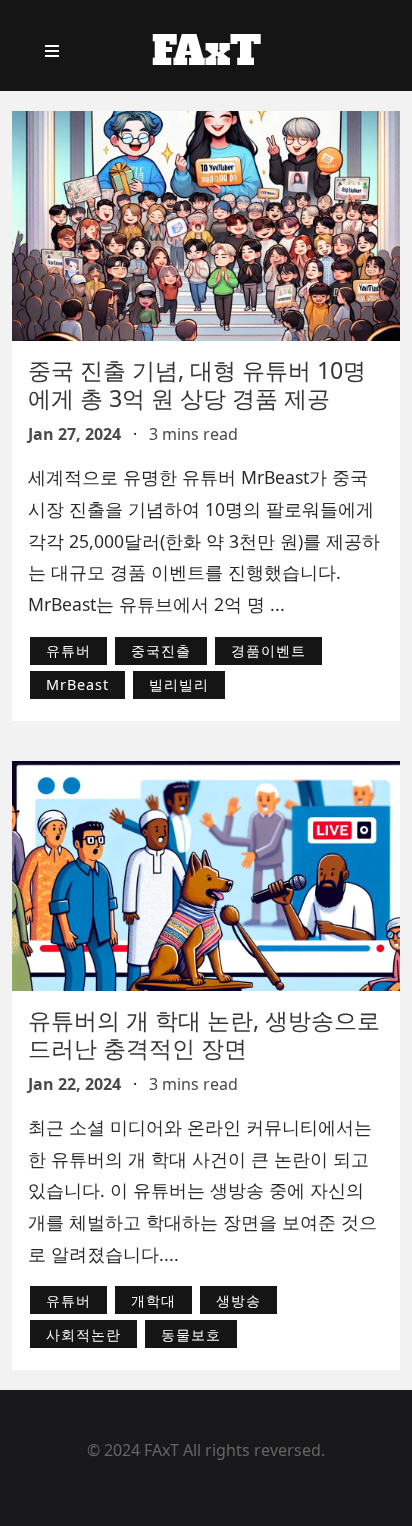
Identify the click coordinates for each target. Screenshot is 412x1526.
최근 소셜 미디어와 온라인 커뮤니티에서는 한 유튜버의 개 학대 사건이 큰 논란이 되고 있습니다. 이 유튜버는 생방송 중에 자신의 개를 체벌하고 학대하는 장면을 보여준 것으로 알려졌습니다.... (202, 1190)
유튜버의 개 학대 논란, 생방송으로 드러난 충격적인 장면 (204, 1034)
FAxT (206, 51)
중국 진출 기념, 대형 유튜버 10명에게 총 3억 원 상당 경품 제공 (197, 384)
